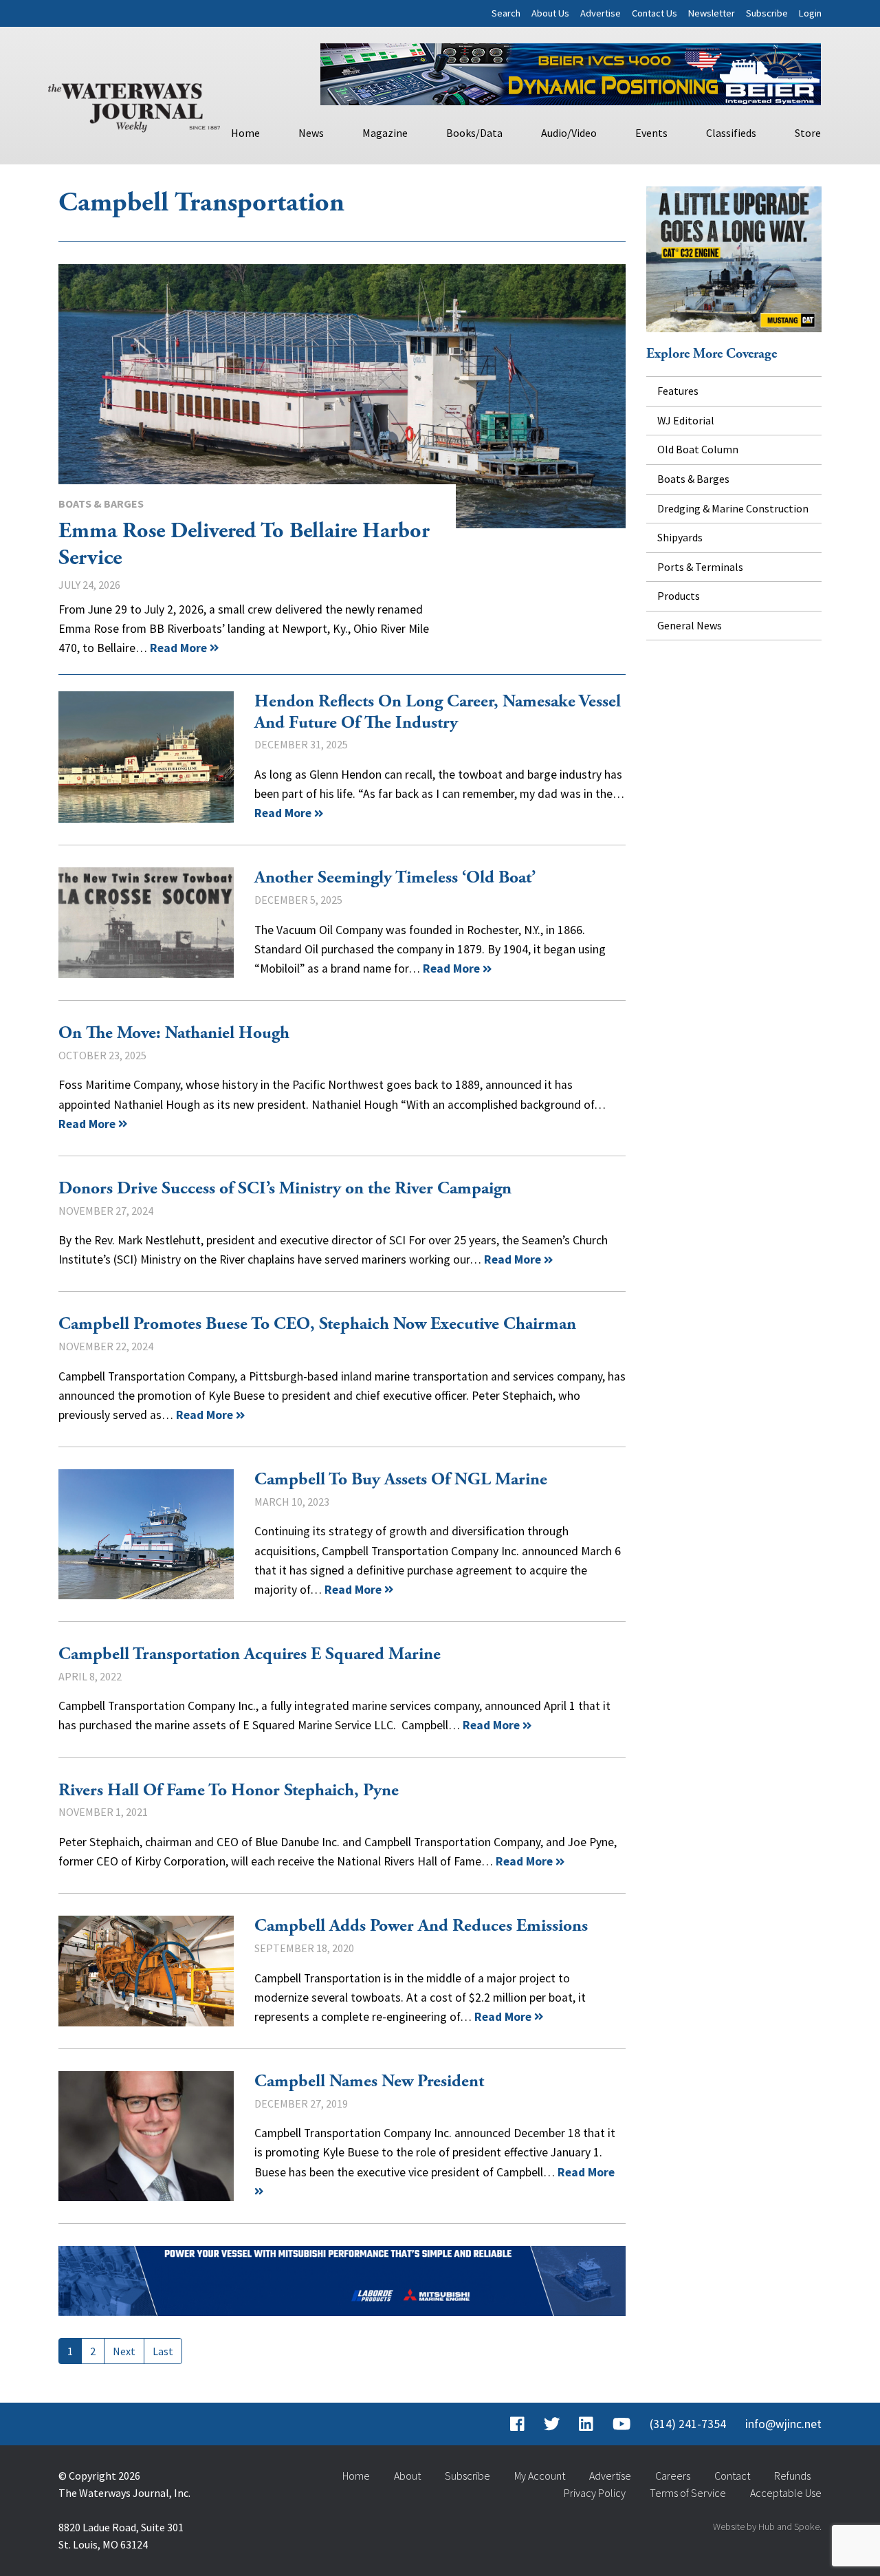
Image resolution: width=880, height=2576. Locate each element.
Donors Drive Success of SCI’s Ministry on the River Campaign (285, 1189)
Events (651, 133)
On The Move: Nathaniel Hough (174, 1033)
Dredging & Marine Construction (733, 508)
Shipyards (680, 537)
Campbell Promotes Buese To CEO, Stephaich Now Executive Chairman (317, 1324)
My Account (540, 2476)
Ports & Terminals (700, 567)
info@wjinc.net (783, 2424)
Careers (673, 2476)
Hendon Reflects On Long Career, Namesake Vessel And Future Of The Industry (146, 757)
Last (163, 2351)
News (311, 133)
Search (506, 13)
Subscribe (767, 13)
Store (808, 133)
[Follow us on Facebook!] (517, 2424)
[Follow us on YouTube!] (621, 2424)
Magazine (385, 133)
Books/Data (474, 133)
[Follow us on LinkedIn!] (586, 2424)
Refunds (792, 2476)
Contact (732, 2476)
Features (678, 391)
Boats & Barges (101, 504)
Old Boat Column (698, 449)
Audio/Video (569, 133)
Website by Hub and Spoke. (767, 2526)
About (407, 2476)
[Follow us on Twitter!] (552, 2424)
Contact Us (654, 13)
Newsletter (712, 13)
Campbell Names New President (146, 2136)
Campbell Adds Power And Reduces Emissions (146, 1971)
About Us (550, 13)
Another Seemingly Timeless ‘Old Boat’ (146, 923)
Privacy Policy (595, 2493)
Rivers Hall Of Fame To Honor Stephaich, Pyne (229, 1790)
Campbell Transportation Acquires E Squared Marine (250, 1654)
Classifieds (731, 133)
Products (679, 596)
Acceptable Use (786, 2493)
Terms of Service (688, 2493)
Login (810, 13)
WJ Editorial (686, 420)
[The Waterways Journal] (134, 105)
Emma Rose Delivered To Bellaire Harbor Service (342, 396)
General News (690, 625)
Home (245, 133)
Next (124, 2351)
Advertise (601, 13)
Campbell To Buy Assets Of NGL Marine (146, 1534)
